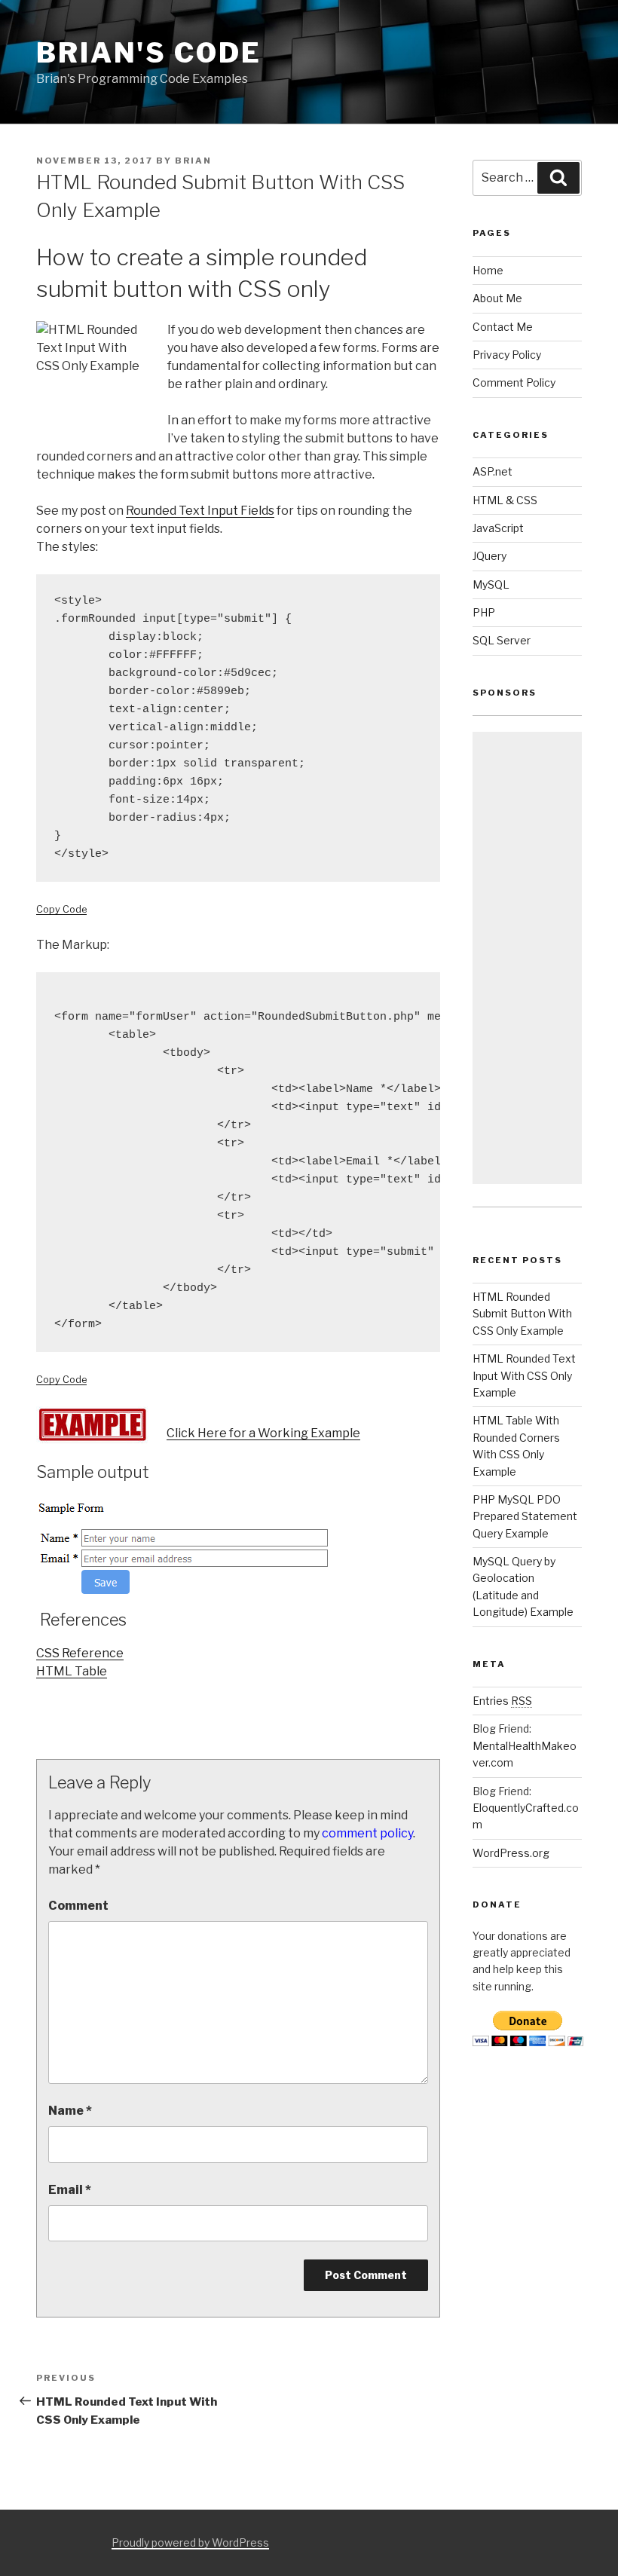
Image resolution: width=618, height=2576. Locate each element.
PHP (484, 612)
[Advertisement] (527, 958)
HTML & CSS (505, 500)
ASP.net (493, 471)
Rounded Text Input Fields (200, 511)
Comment (78, 1906)
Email (70, 2190)
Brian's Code (149, 53)
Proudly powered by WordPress (190, 2542)
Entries (502, 1701)
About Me (497, 298)
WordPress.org (511, 1853)
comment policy (367, 1833)
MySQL (491, 584)
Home (488, 270)
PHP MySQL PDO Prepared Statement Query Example (525, 1516)
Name (70, 2111)
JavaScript (498, 528)
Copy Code (61, 909)
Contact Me (503, 327)
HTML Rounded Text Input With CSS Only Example (524, 1375)
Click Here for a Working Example (263, 1433)
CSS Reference (80, 1653)
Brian (193, 161)
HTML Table (72, 1671)
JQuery (490, 556)
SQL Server (502, 640)
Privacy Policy (507, 355)
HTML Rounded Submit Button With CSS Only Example (522, 1314)
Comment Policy (514, 382)
